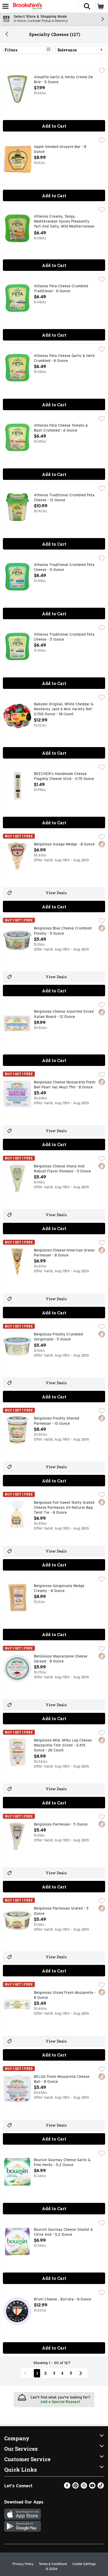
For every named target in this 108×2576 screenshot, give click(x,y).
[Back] (7, 34)
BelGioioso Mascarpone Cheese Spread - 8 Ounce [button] (61, 1659)
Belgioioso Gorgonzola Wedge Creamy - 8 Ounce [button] (59, 1588)
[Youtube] (92, 2487)
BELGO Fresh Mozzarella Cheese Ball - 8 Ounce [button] (62, 2079)
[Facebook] (67, 2487)
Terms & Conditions (53, 2564)
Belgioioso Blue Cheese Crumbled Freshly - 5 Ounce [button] (63, 931)
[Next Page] (82, 2373)
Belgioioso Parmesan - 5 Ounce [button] (61, 1824)
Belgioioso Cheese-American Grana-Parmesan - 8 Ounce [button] (65, 1253)
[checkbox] (102, 71)
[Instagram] (84, 2487)
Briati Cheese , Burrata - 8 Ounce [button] (63, 2299)
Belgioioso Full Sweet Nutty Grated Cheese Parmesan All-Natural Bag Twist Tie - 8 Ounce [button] (64, 1508)
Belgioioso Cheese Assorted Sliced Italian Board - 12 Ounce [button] (64, 1014)
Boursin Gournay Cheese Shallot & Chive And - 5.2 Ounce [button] (63, 2232)
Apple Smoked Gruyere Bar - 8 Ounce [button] (60, 149)
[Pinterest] (75, 2487)
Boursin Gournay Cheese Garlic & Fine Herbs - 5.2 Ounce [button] (62, 2163)
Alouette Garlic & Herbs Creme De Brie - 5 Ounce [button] (63, 80)
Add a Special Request (60, 2402)
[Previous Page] (26, 2373)
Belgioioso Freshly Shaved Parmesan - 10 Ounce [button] (56, 1421)
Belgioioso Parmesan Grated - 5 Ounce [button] (61, 1911)
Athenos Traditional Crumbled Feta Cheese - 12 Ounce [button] (64, 498)
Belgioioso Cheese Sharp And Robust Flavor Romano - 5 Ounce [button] (62, 1169)
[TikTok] (101, 2487)
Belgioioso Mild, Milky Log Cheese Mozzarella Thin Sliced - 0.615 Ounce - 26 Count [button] (63, 1746)
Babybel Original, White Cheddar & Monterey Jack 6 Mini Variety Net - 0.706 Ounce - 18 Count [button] (64, 709)
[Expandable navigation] (6, 6)
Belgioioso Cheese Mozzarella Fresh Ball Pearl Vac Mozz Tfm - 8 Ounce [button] (65, 1085)
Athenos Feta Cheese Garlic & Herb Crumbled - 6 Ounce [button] (64, 358)
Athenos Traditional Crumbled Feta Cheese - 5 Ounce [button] (64, 567)
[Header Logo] (26, 6)
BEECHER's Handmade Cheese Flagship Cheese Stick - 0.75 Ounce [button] (64, 776)
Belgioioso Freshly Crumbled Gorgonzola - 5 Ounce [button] (58, 1337)
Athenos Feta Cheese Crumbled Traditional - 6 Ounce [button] (61, 289)
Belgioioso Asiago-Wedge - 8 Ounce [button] (64, 844)
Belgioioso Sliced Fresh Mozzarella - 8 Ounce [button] (65, 1995)
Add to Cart (54, 126)
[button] (87, 6)
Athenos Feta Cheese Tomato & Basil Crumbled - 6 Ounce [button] (61, 428)
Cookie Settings (84, 2564)
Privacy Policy (23, 2564)
